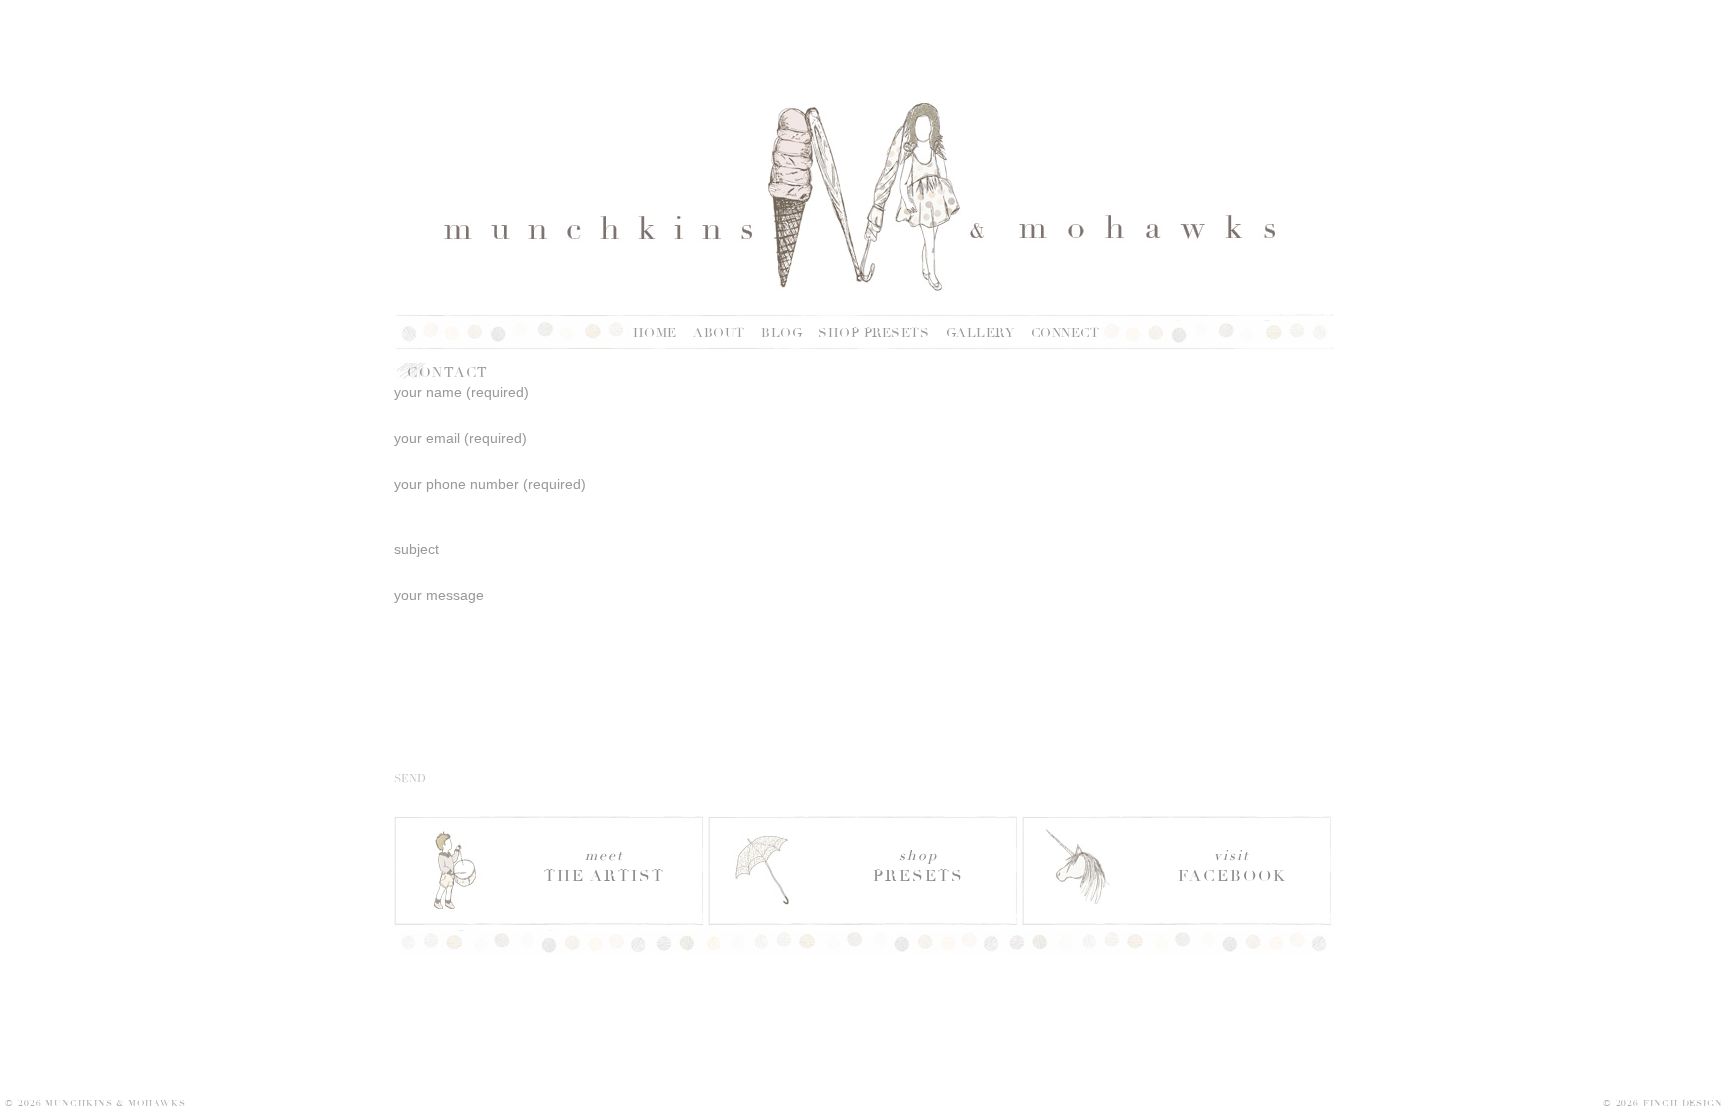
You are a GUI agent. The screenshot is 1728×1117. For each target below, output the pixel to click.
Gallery (980, 333)
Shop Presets (873, 333)
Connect (1065, 333)
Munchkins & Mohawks (115, 1103)
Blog (781, 333)
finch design (1683, 1103)
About (719, 333)
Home (655, 333)
